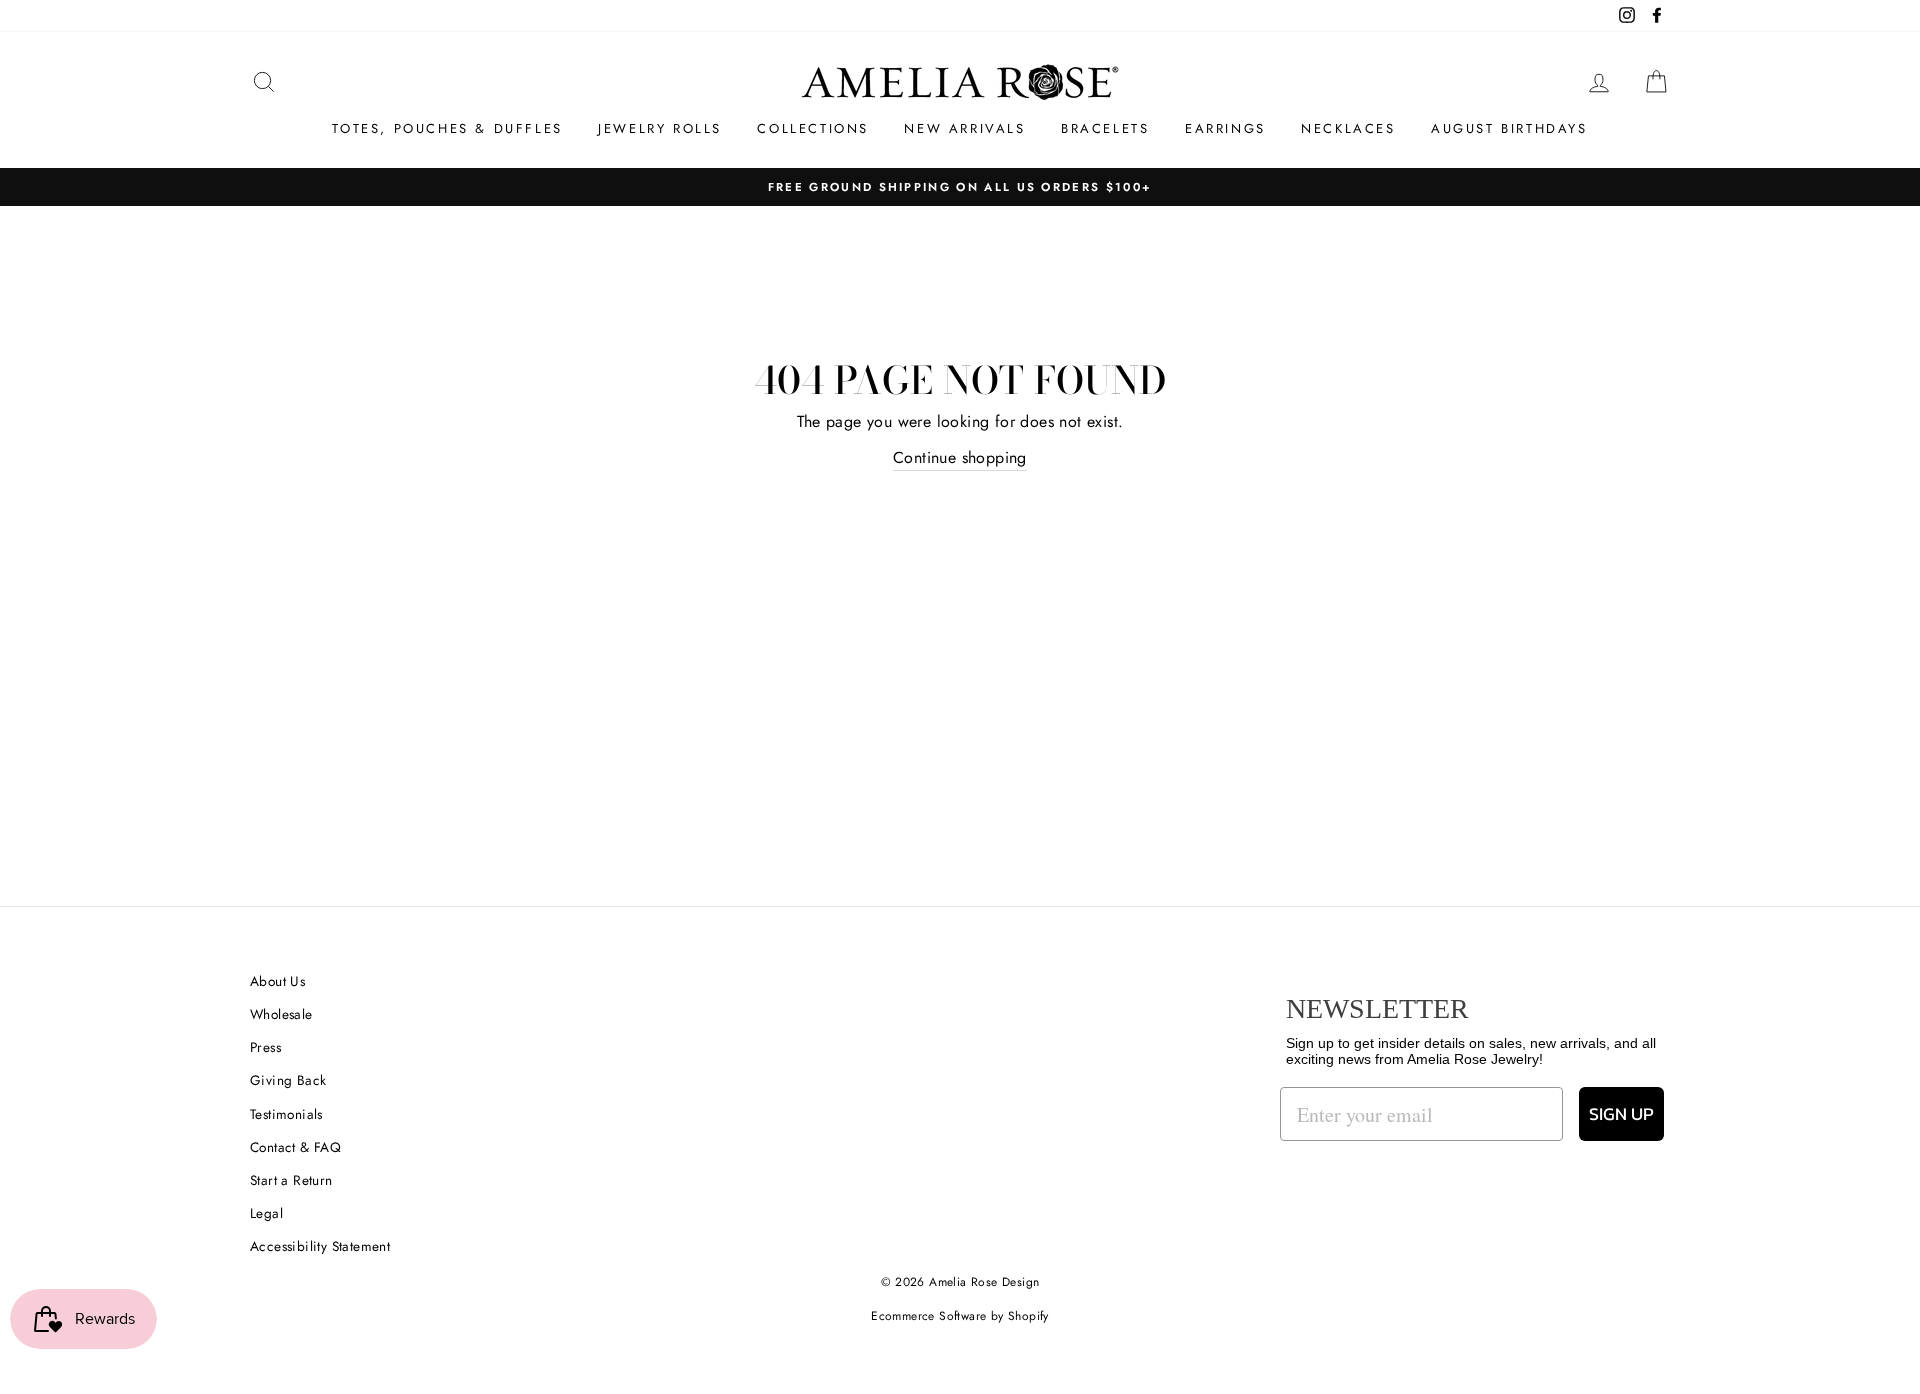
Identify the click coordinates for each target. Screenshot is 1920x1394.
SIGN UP (1621, 1113)
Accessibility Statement (320, 1246)
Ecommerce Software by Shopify (960, 1316)
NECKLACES (1348, 128)
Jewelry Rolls (660, 128)
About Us (277, 981)
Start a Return (291, 1180)
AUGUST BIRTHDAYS (1509, 128)
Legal (266, 1213)
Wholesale (281, 1014)
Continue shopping (960, 457)
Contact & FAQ (295, 1147)
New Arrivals (964, 128)
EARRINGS (1225, 128)
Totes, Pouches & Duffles (447, 128)
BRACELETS (1105, 128)
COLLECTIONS (813, 128)
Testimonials (286, 1114)
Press (265, 1047)
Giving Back (288, 1080)
